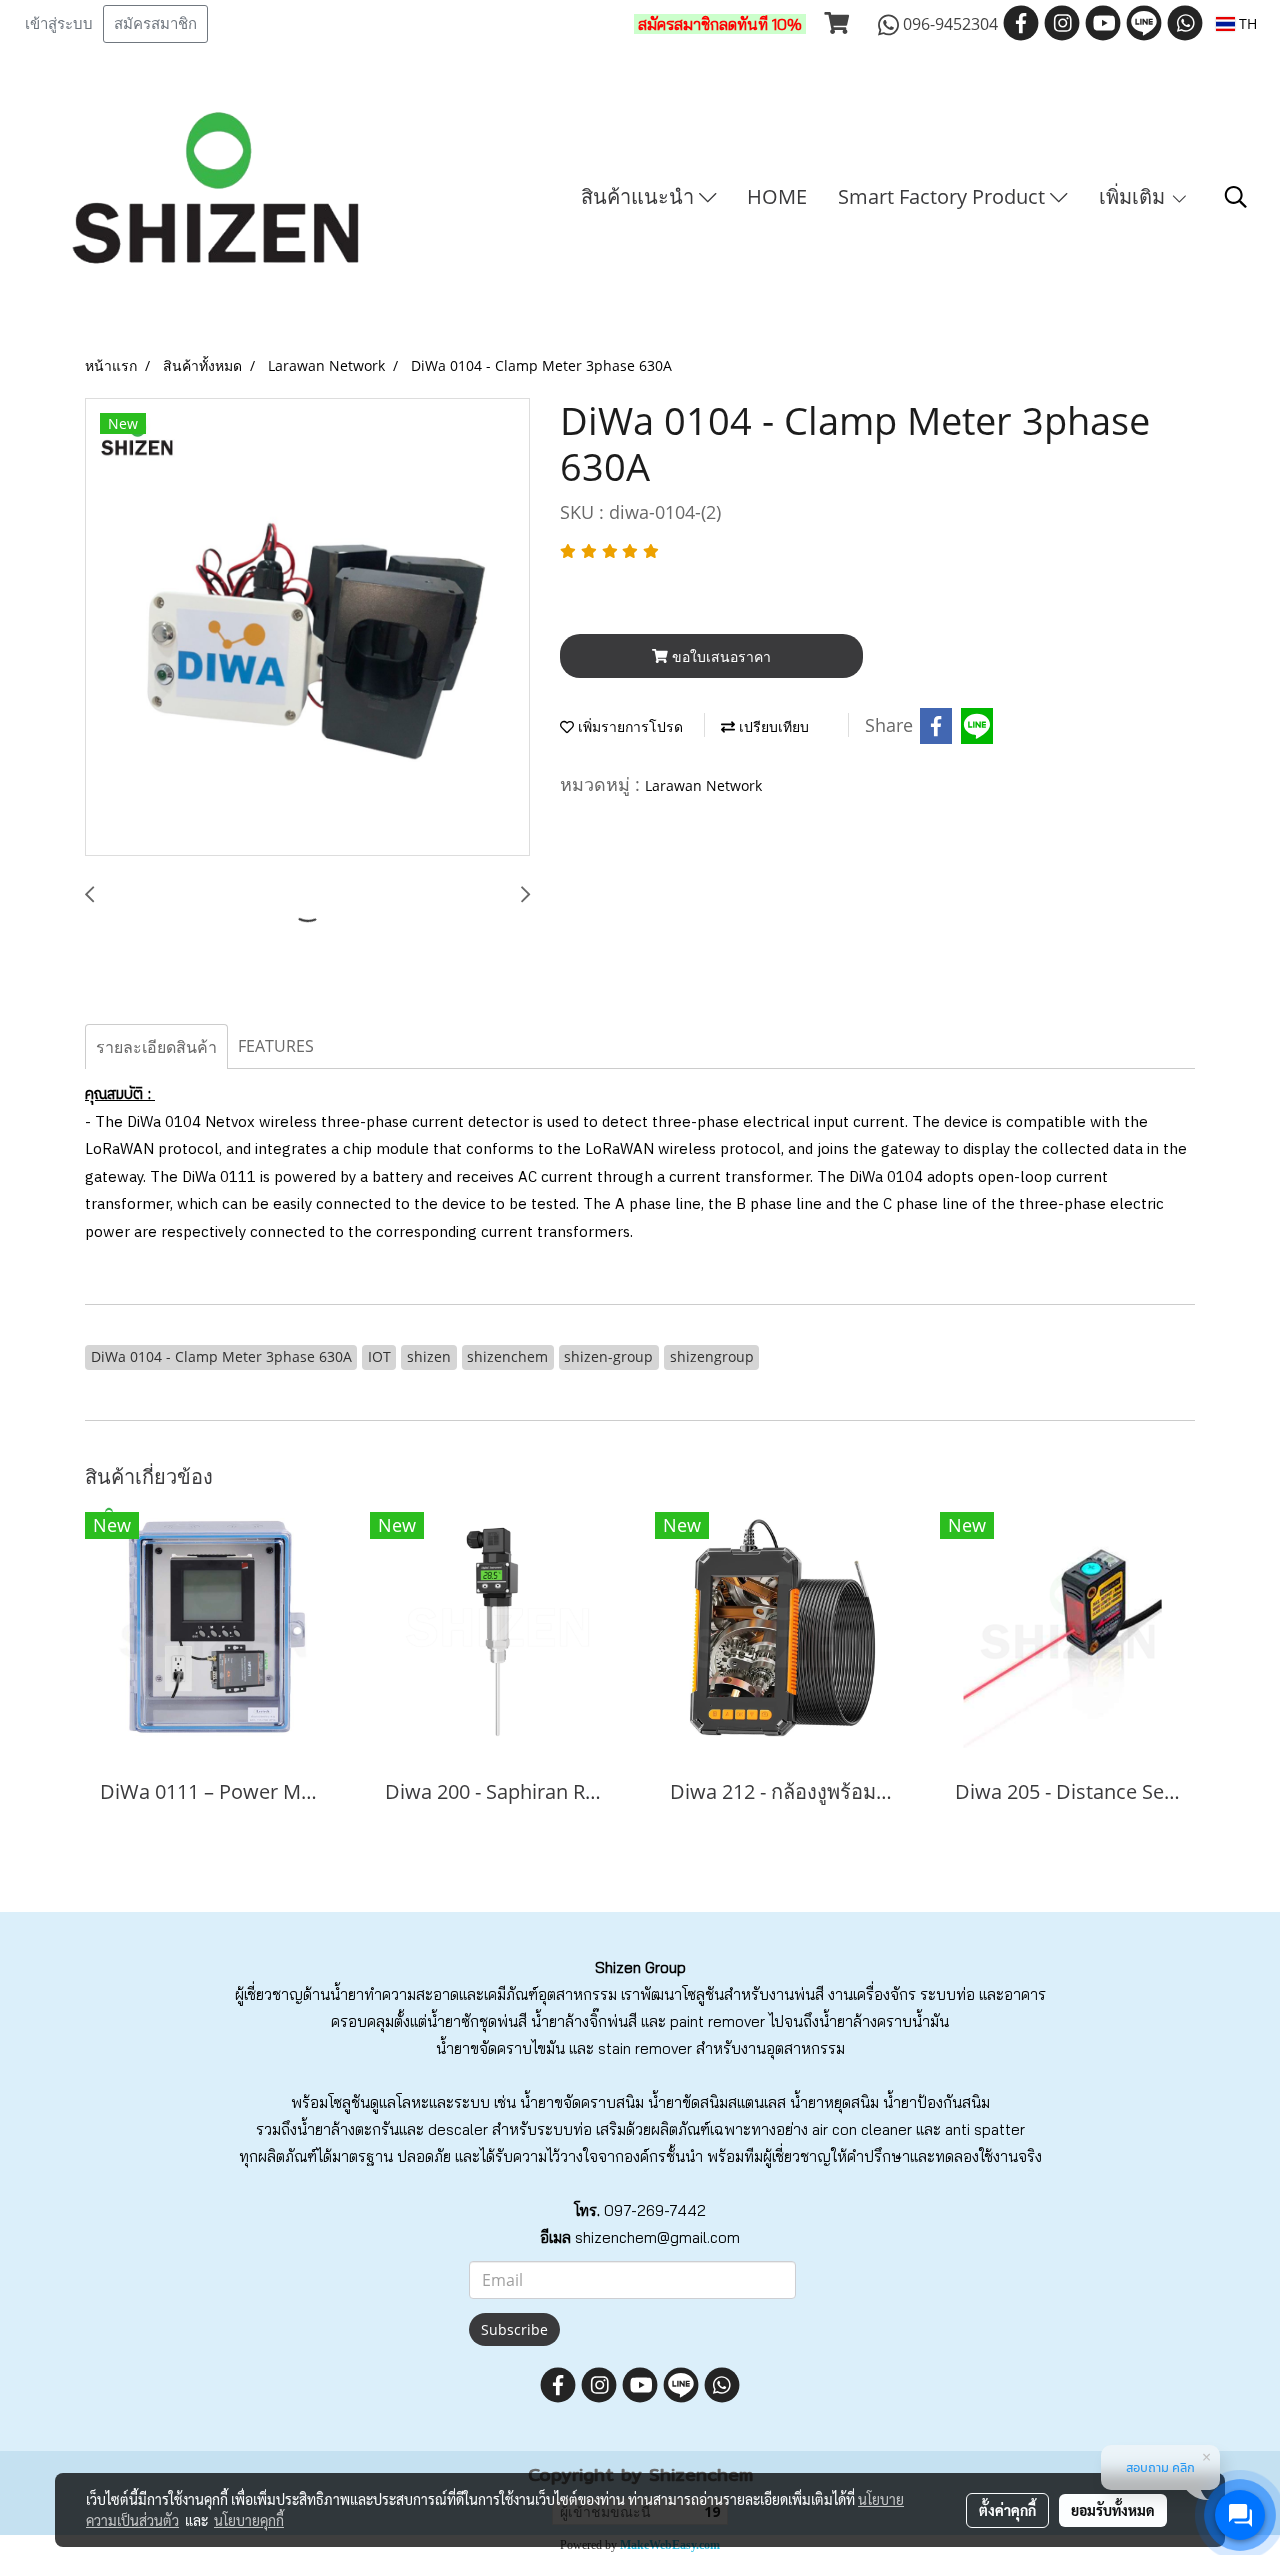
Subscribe (514, 2329)
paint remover (717, 2021)
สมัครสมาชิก (155, 24)
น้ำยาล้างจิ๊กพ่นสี (584, 2021)
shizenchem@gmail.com (657, 2237)
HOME (777, 196)
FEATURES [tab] (276, 1046)
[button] (1236, 197)
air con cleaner (862, 2129)
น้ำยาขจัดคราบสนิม (582, 2102)
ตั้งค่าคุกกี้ (1007, 2510)
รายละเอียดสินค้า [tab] (156, 1047)
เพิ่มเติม (1134, 196)
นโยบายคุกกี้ (249, 2520)
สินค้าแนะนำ (640, 196)
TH (1246, 23)
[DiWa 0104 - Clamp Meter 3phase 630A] (307, 628)
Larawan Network (703, 785)
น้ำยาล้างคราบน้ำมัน (884, 2021)
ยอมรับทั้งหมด (1113, 2510)
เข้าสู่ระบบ (59, 24)
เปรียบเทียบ (772, 726)
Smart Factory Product (944, 196)
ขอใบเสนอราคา (719, 656)
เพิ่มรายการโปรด (628, 726)
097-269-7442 (655, 2210)
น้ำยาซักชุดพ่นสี (477, 2021)
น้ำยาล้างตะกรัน (348, 2129)
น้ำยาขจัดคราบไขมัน (500, 2048)
